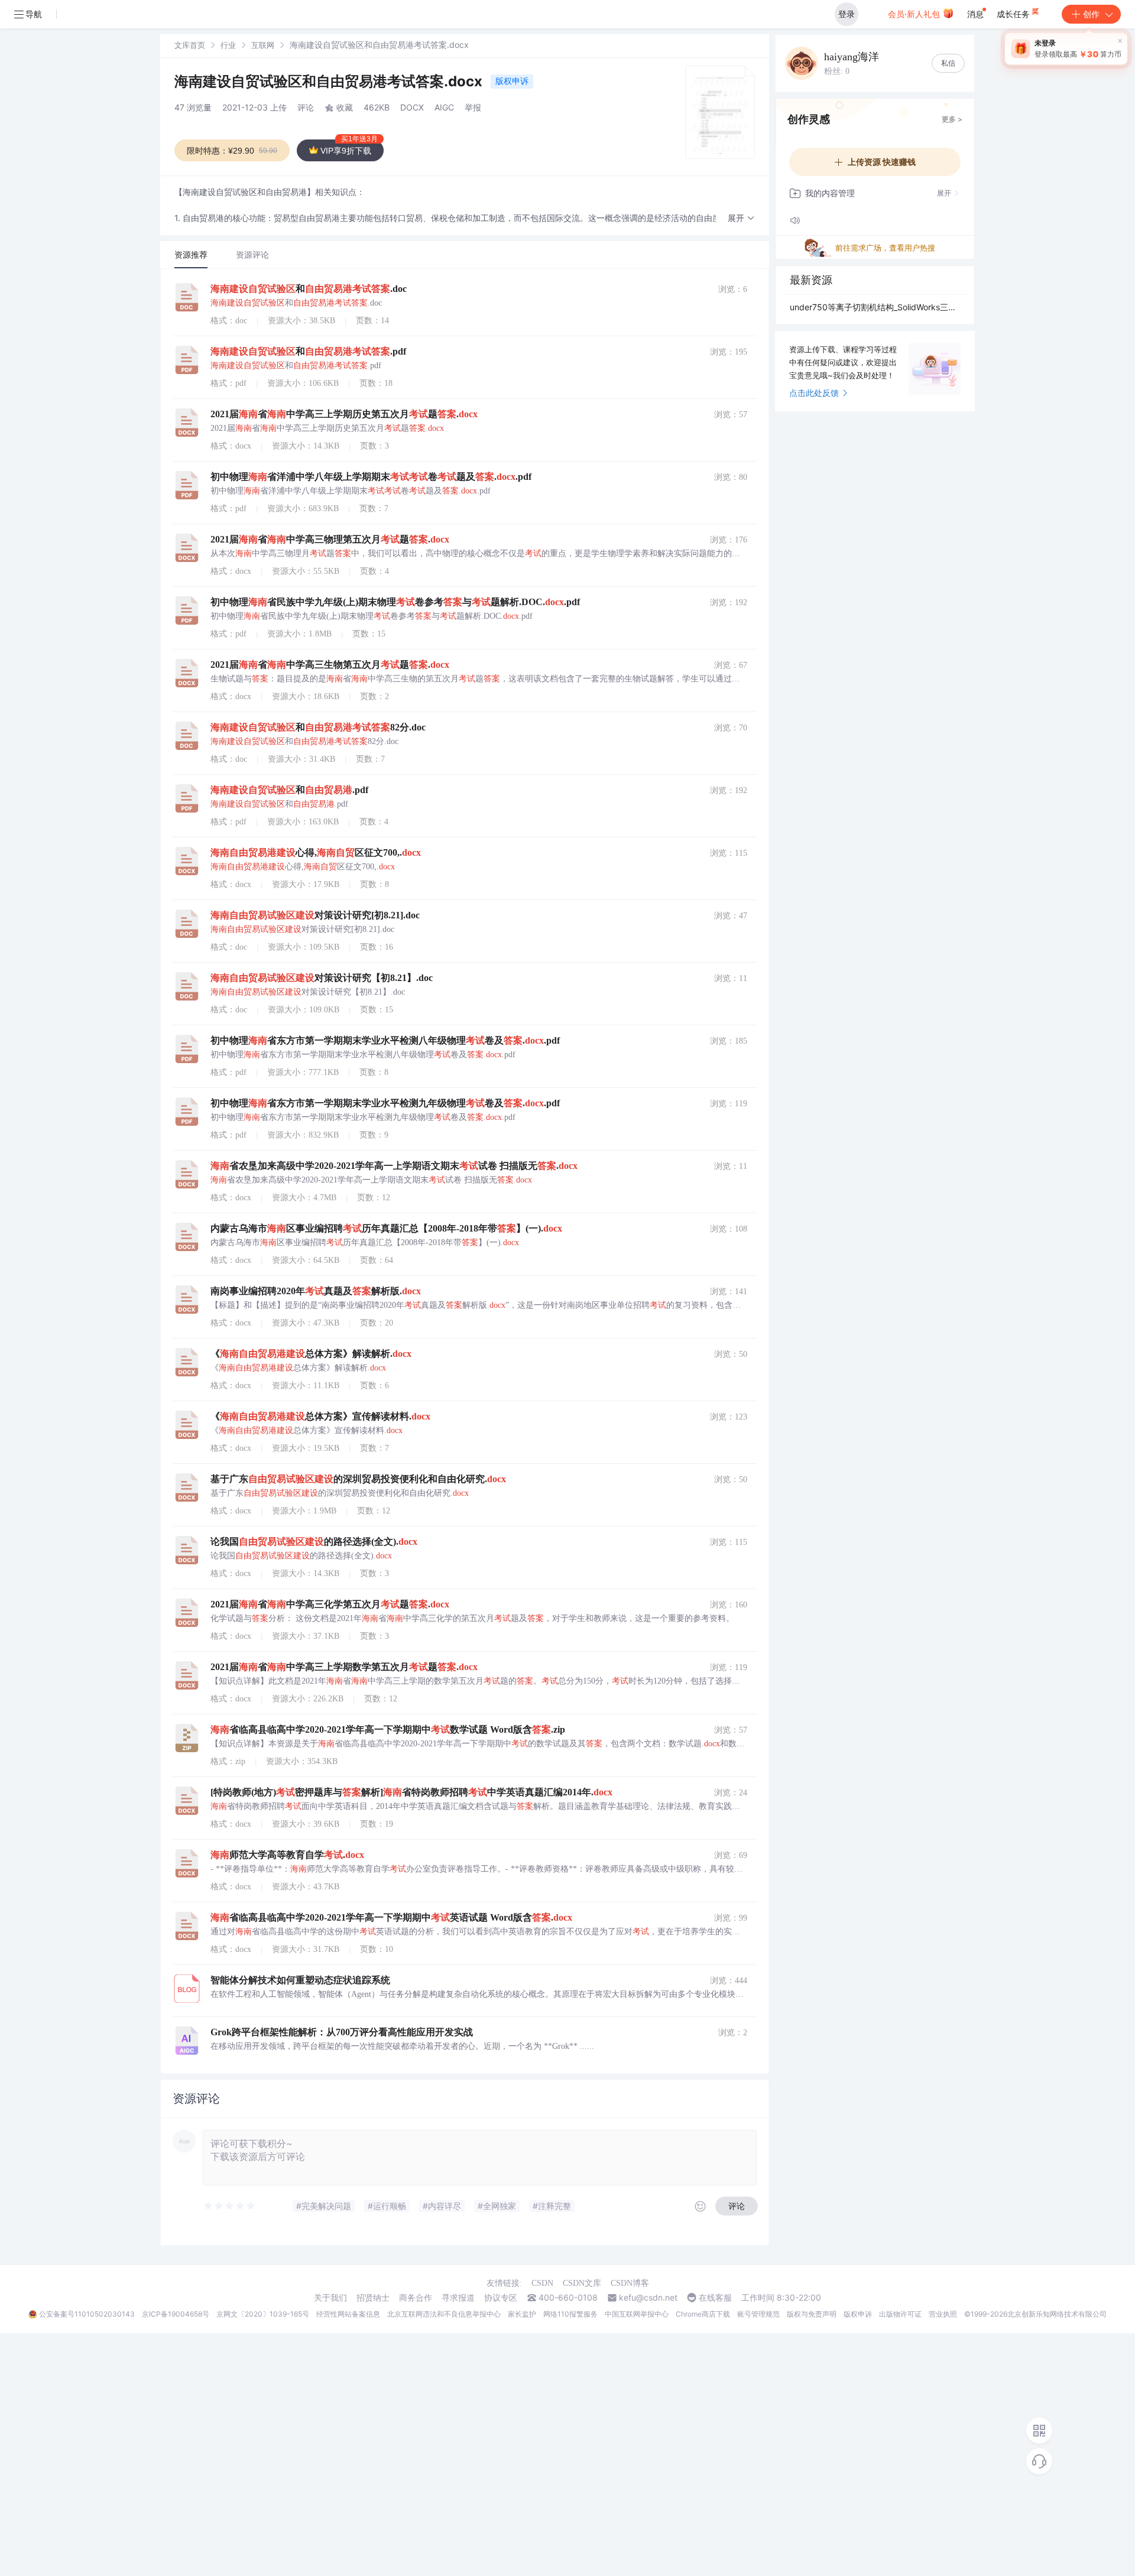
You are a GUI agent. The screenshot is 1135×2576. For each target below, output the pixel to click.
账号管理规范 (758, 2314)
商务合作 (416, 2298)
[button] (741, 218)
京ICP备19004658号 (176, 2314)
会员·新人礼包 (915, 14)
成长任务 (1014, 14)
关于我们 (330, 2298)
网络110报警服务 (570, 2314)
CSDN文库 (582, 2283)
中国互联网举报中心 (637, 2314)
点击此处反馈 (814, 393)
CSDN (542, 2283)
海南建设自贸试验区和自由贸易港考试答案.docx (330, 81)
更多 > (952, 119)
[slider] (230, 2206)
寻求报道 (458, 2298)
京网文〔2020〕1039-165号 (263, 2314)
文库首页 (190, 45)
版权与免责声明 (812, 2314)
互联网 (263, 45)
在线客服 (715, 2298)
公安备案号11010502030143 (87, 2314)
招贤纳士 (373, 2298)
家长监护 (522, 2314)
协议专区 (501, 2298)
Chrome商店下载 (703, 2314)
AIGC (444, 107)
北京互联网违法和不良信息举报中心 (444, 2314)
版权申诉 (512, 81)
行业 (228, 45)
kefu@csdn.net (648, 2298)
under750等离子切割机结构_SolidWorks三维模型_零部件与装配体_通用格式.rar (875, 307)
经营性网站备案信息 (348, 2314)
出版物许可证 (900, 2314)
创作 (1091, 14)
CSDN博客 (630, 2283)
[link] (190, 45)
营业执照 (943, 2314)
